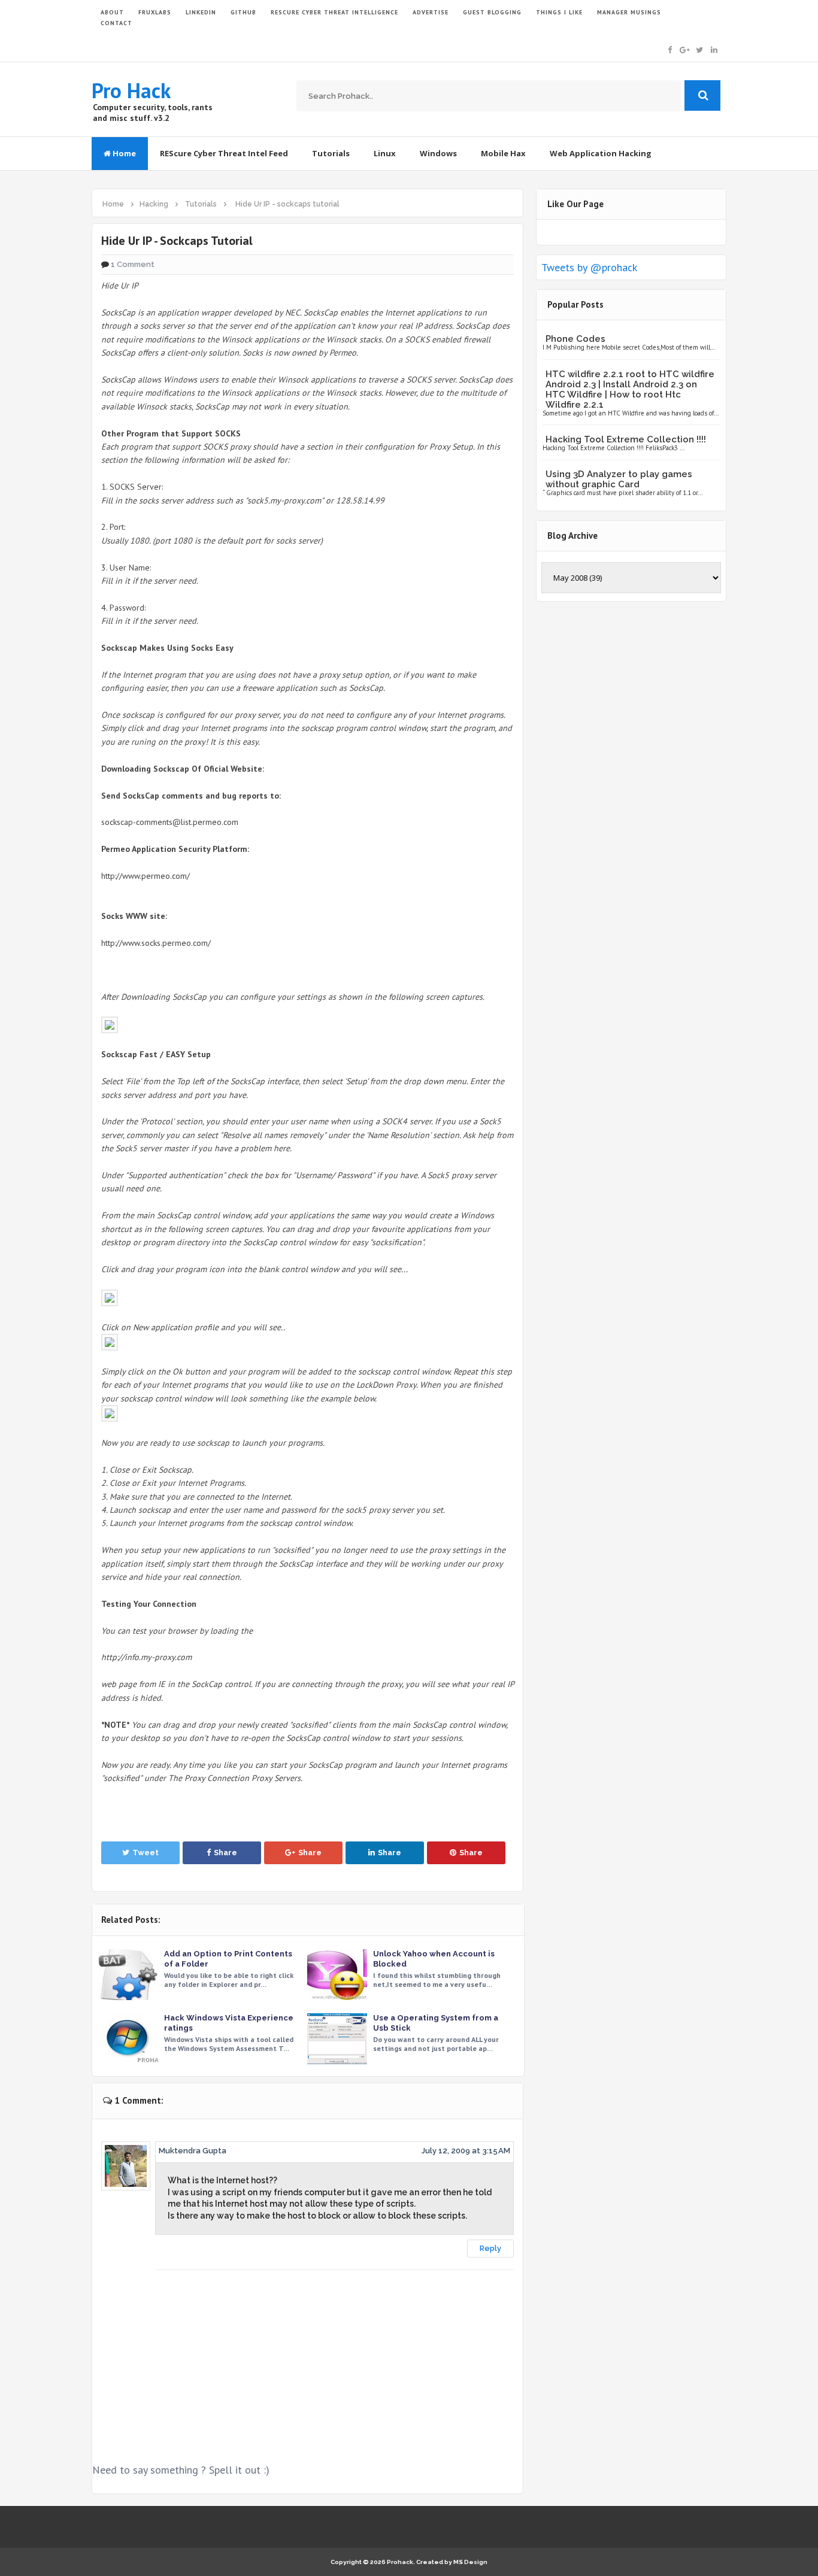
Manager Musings (629, 12)
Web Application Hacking (601, 153)
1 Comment (133, 264)
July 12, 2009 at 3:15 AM (466, 2151)
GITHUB (243, 12)
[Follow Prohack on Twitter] (699, 49)
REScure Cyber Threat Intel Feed (224, 153)
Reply (490, 2248)
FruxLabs (155, 12)
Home (123, 153)
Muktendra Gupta (193, 2151)
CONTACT (116, 23)
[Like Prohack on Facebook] (670, 49)
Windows (438, 153)
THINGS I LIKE (559, 12)
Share (225, 1853)
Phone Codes (575, 339)
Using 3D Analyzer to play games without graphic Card (619, 479)
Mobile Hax (503, 153)
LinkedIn (201, 12)
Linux (385, 153)
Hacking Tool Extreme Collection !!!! (626, 439)
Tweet (146, 1853)
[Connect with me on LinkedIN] (714, 49)
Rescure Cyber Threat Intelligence (334, 12)
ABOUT (112, 12)
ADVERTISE (431, 12)
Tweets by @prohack (589, 267)
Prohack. (402, 2562)
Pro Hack (131, 90)
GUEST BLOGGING (492, 12)
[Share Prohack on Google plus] (685, 49)
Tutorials (331, 153)
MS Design (470, 2562)
